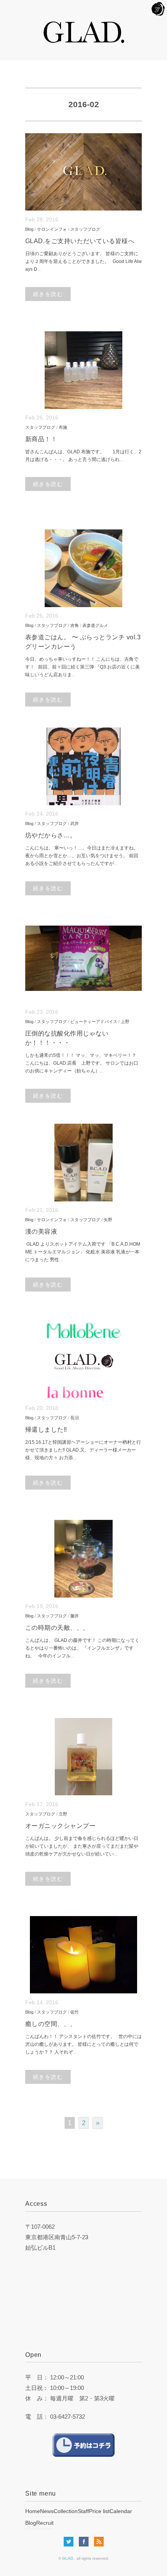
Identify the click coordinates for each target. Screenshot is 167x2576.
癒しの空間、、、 (51, 2024)
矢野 (108, 1220)
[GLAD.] (84, 25)
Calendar (121, 2511)
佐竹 (75, 2012)
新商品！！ (41, 439)
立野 (63, 1814)
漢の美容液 (41, 1231)
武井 (75, 823)
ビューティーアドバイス (94, 1022)
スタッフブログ (85, 229)
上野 (125, 1022)
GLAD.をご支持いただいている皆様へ (80, 241)
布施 (63, 427)
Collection (66, 2511)
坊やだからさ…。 (51, 835)
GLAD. (68, 2558)
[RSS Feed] (99, 2542)
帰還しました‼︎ (46, 1430)
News (47, 2511)
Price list (99, 2511)
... (39, 269)
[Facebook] (86, 2542)
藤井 (75, 1616)
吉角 (75, 625)
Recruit (45, 2523)
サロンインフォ (52, 229)
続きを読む (48, 294)
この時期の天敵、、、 (57, 1628)
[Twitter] (70, 2542)
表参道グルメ (95, 625)
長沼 (75, 1418)
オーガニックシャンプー (60, 1826)
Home (33, 2511)
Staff (83, 2511)
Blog (29, 229)
